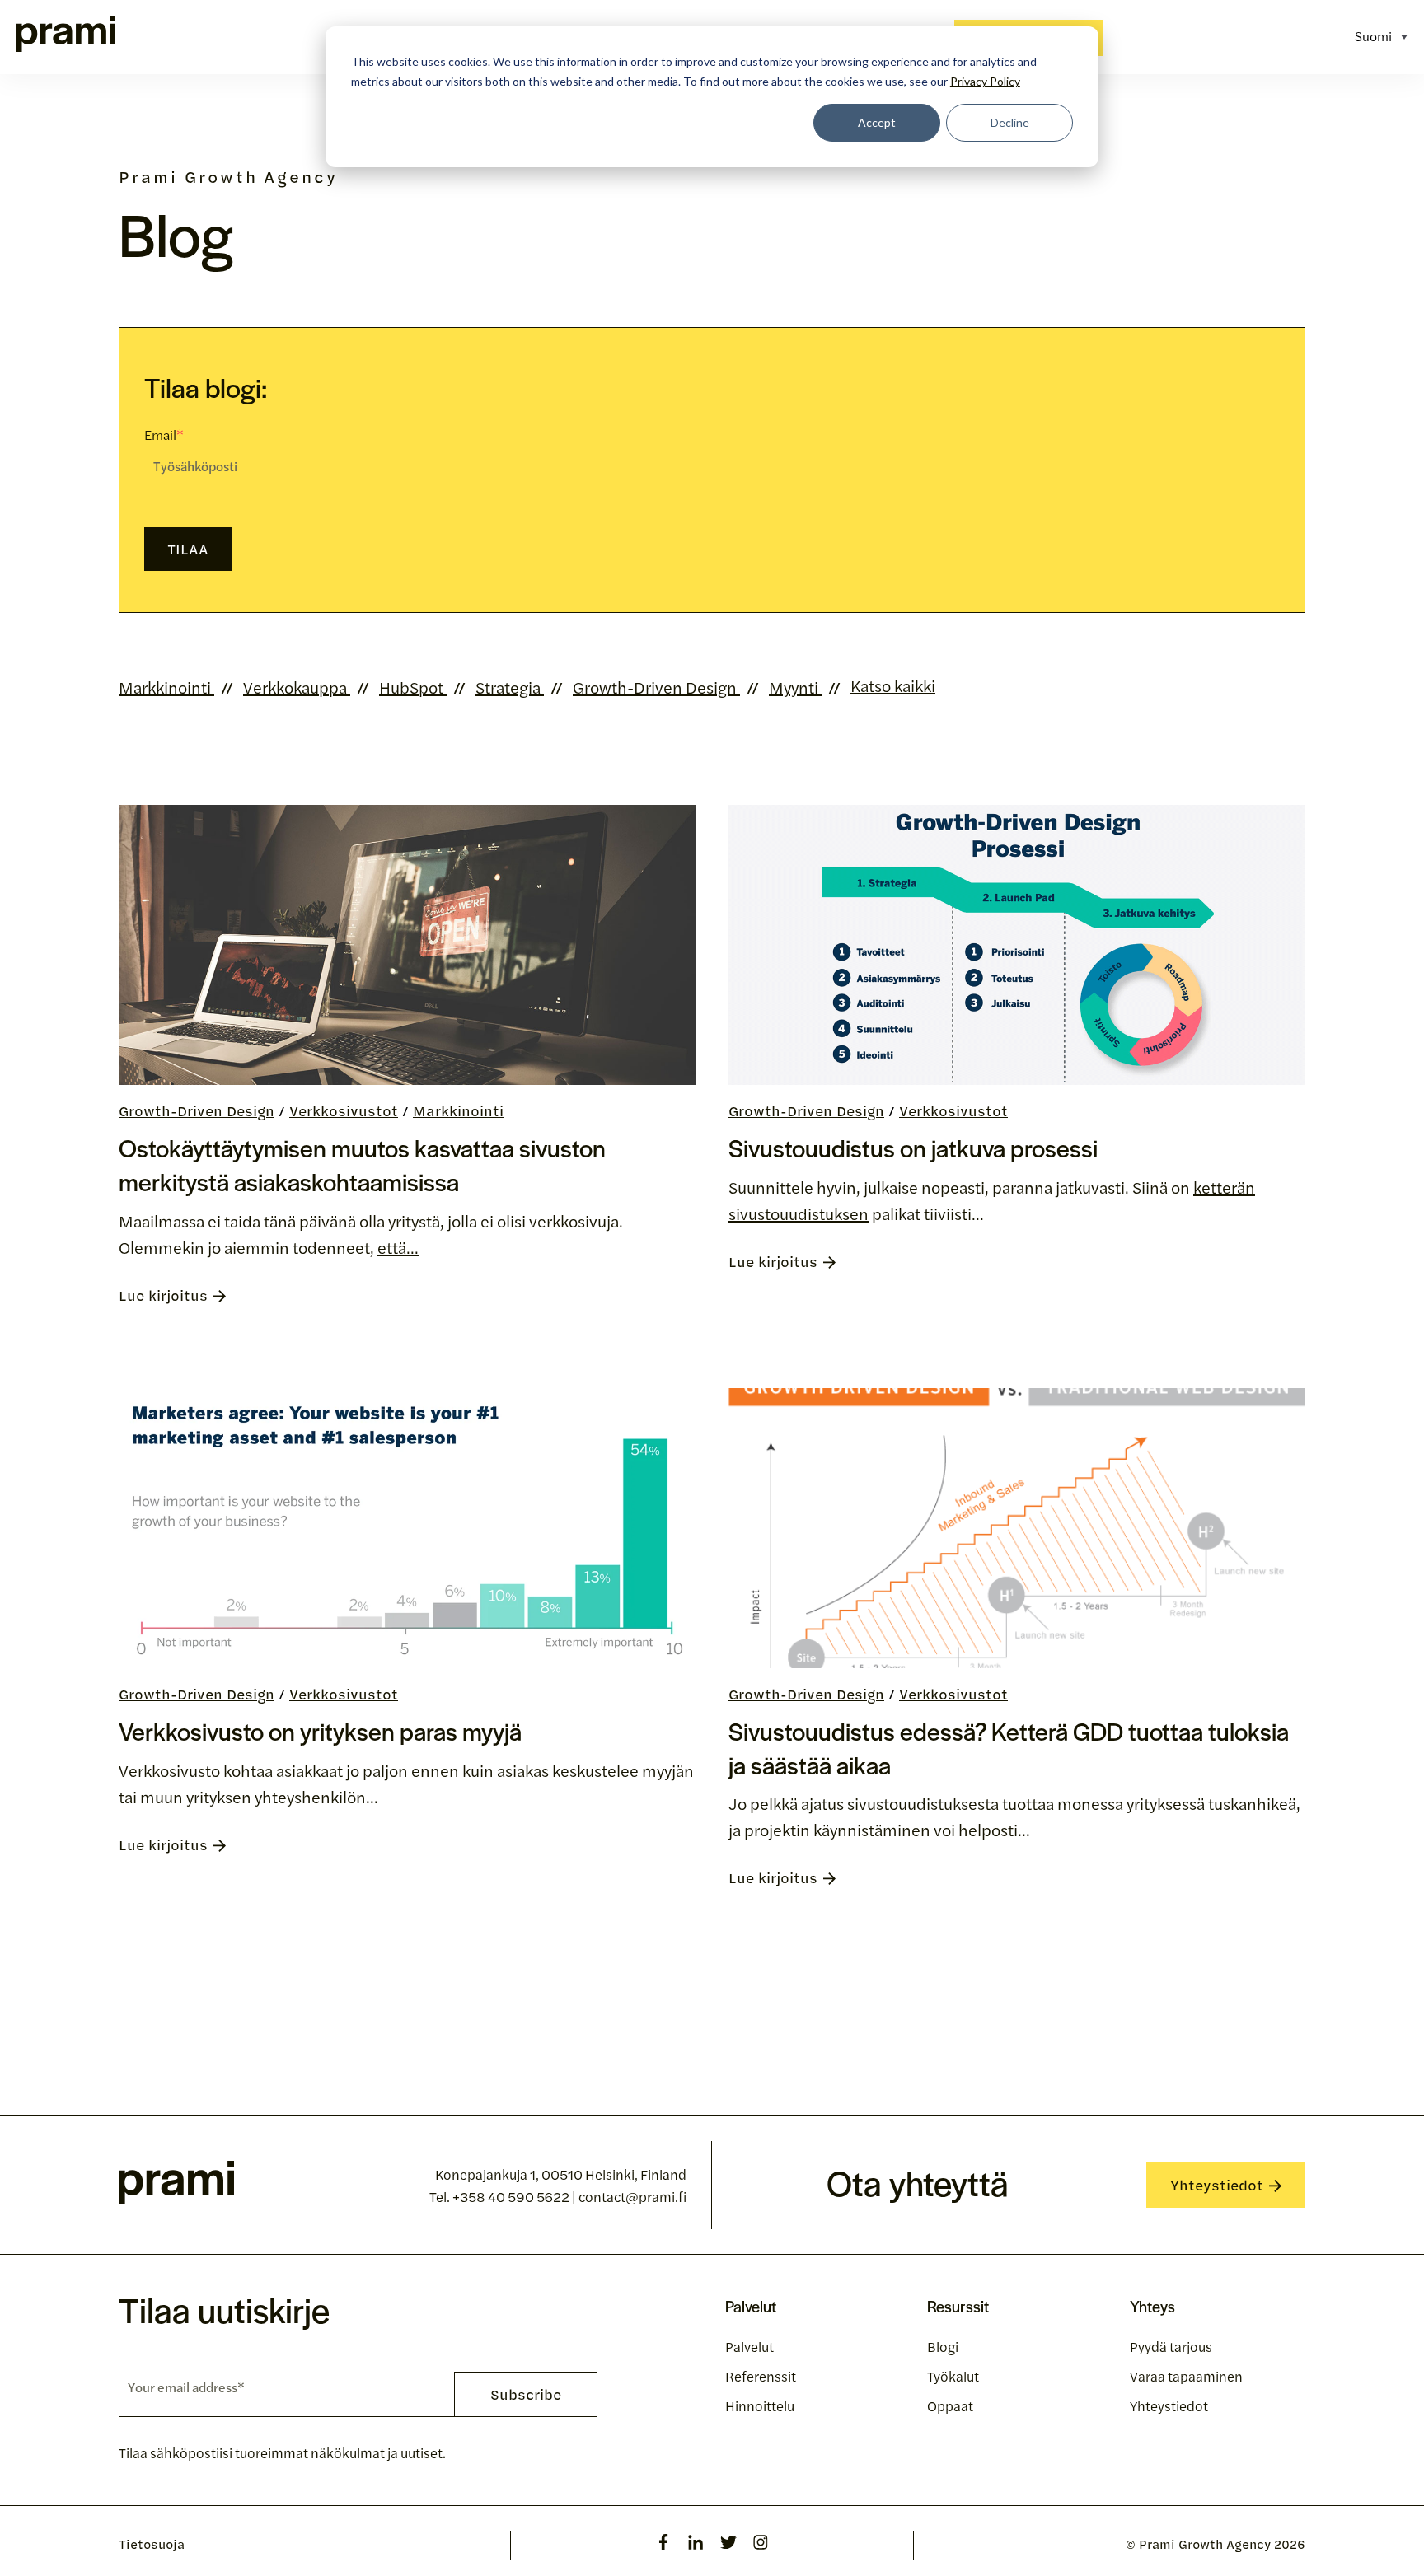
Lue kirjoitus (163, 1295)
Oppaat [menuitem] (950, 2405)
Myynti (795, 687)
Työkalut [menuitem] (953, 2376)
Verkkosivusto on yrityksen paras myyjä (320, 1731)
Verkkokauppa (297, 687)
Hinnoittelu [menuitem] (760, 2405)
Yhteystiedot (1217, 2185)
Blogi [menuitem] (943, 2346)
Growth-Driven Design (656, 687)
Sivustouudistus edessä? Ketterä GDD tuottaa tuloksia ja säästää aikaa (1009, 1748)
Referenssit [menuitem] (761, 2376)
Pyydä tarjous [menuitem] (1171, 2346)
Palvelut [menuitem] (749, 2346)
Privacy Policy (985, 81)
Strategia (510, 687)
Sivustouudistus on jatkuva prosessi (913, 1148)
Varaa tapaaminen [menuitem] (1186, 2376)
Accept (877, 122)
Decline (1010, 122)
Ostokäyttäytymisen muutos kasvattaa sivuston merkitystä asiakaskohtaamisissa (362, 1164)
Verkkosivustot (344, 1110)
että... (398, 1247)
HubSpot (413, 687)
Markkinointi (166, 687)
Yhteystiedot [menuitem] (1169, 2405)
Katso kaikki (893, 685)
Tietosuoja (152, 2544)
